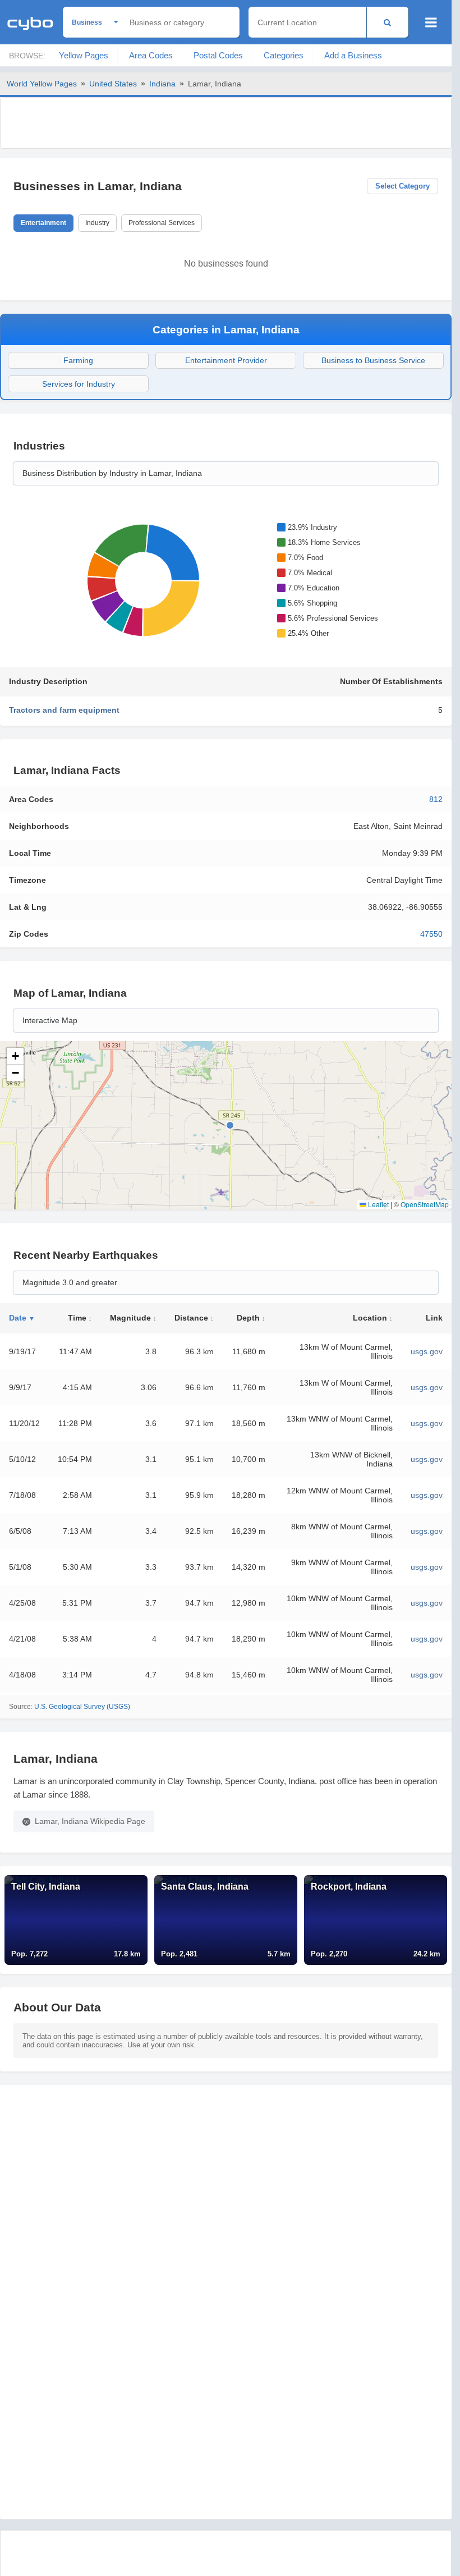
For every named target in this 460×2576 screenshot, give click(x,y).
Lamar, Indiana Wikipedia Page (90, 1821)
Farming (78, 360)
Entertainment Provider (226, 360)
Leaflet (378, 1204)
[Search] (387, 22)
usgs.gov (427, 1351)
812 (436, 799)
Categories (284, 55)
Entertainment (43, 223)
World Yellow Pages (42, 84)
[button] (15, 1056)
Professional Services (162, 223)
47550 (431, 934)
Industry (97, 223)
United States (113, 84)
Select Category (403, 186)
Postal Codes (218, 55)
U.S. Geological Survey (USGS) (82, 1707)
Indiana (162, 84)
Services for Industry (79, 384)
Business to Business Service (373, 360)
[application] (141, 580)
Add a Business (353, 55)
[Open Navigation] (431, 22)
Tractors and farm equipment (64, 710)
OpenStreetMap (425, 1204)
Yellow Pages (84, 55)
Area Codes (151, 55)
